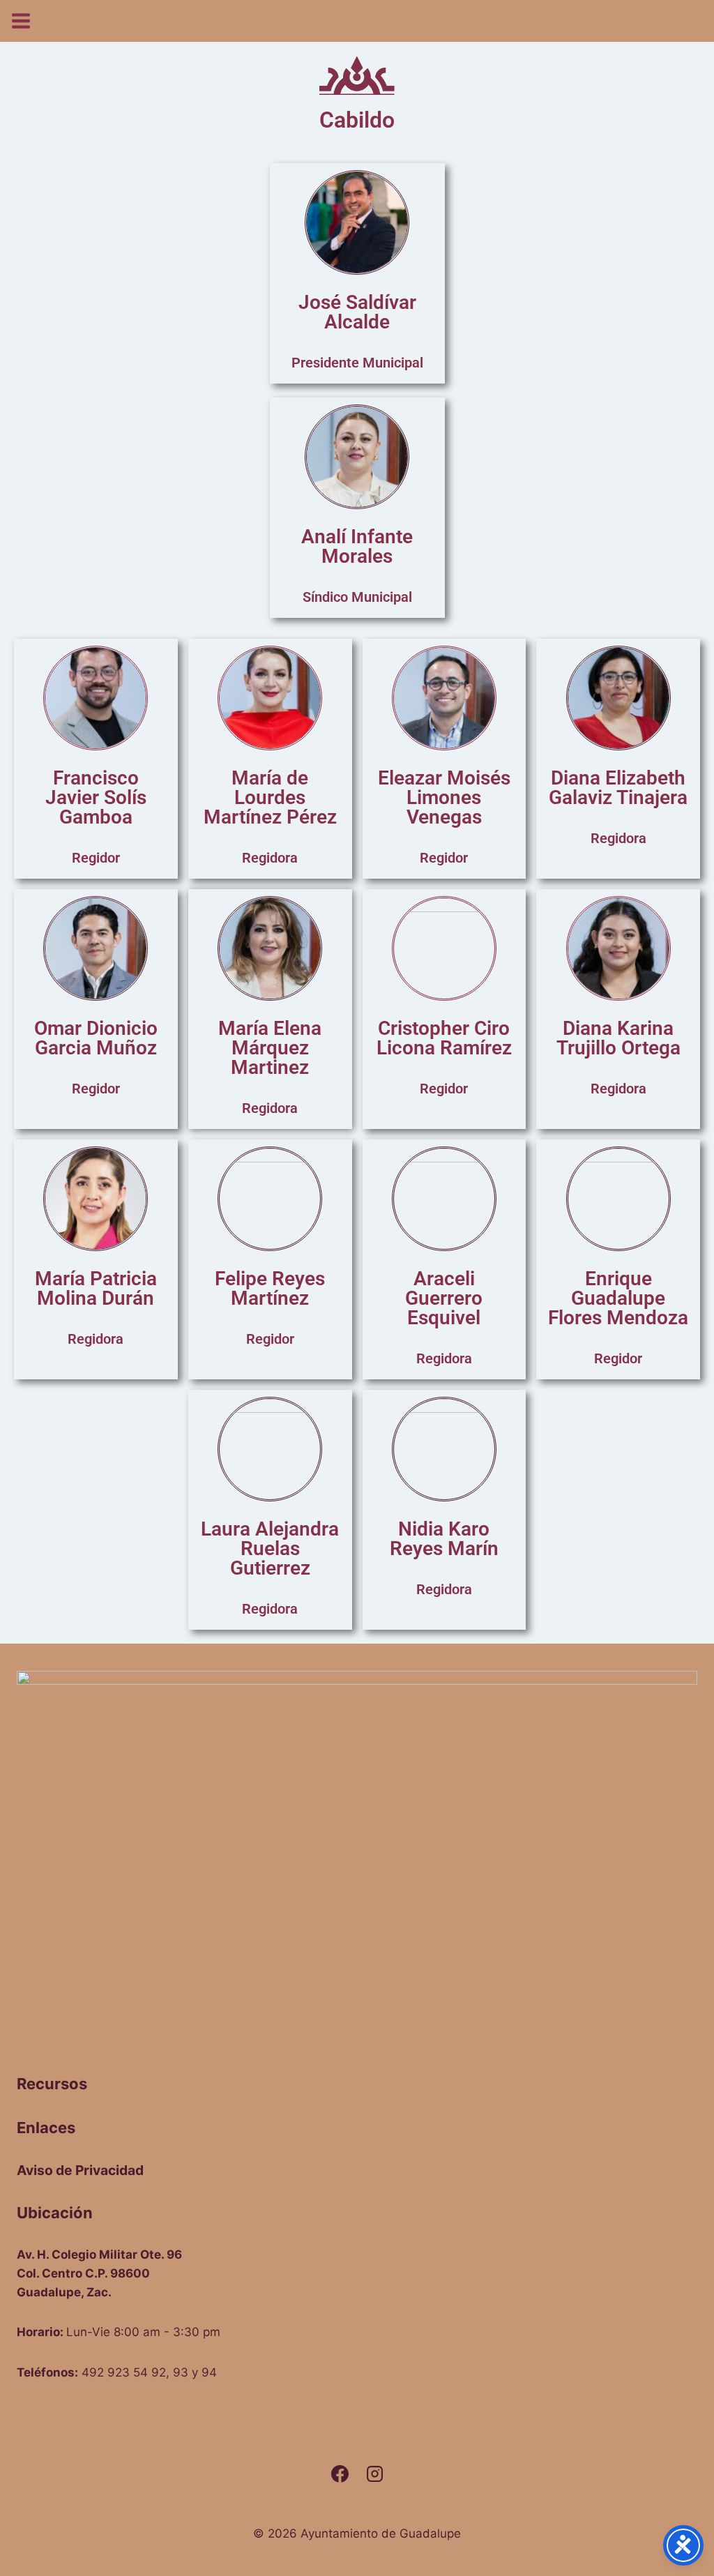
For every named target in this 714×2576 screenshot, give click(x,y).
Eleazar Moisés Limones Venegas (444, 797)
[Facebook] (340, 2474)
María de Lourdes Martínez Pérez (270, 797)
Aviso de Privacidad (80, 2170)
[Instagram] (374, 2474)
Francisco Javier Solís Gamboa (96, 797)
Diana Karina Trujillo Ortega (618, 1038)
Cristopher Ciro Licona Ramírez (444, 1038)
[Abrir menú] (16, 16)
